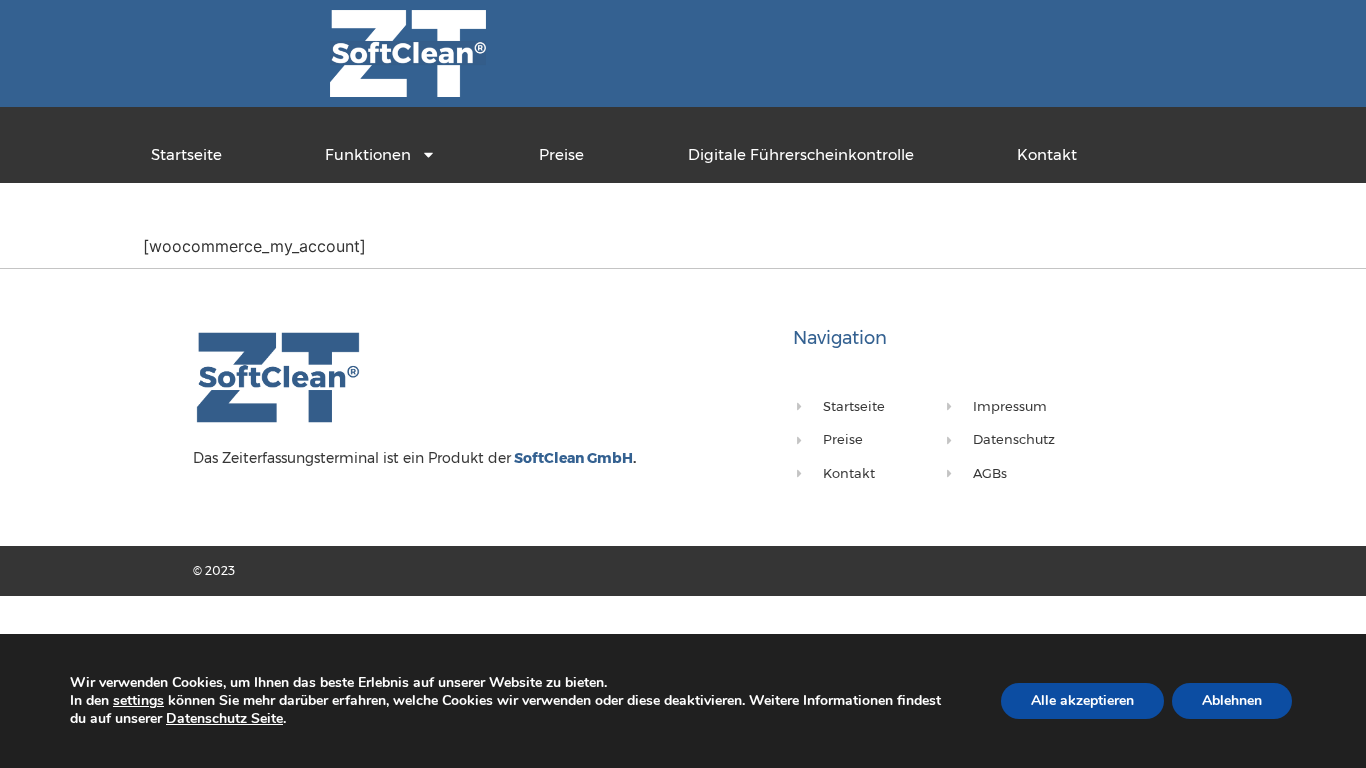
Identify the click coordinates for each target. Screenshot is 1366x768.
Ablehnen (1232, 700)
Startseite (186, 154)
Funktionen (368, 154)
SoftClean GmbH (572, 458)
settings (138, 701)
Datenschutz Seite (224, 718)
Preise (561, 154)
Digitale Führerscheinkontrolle (801, 154)
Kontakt (1047, 154)
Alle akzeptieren (1082, 700)
